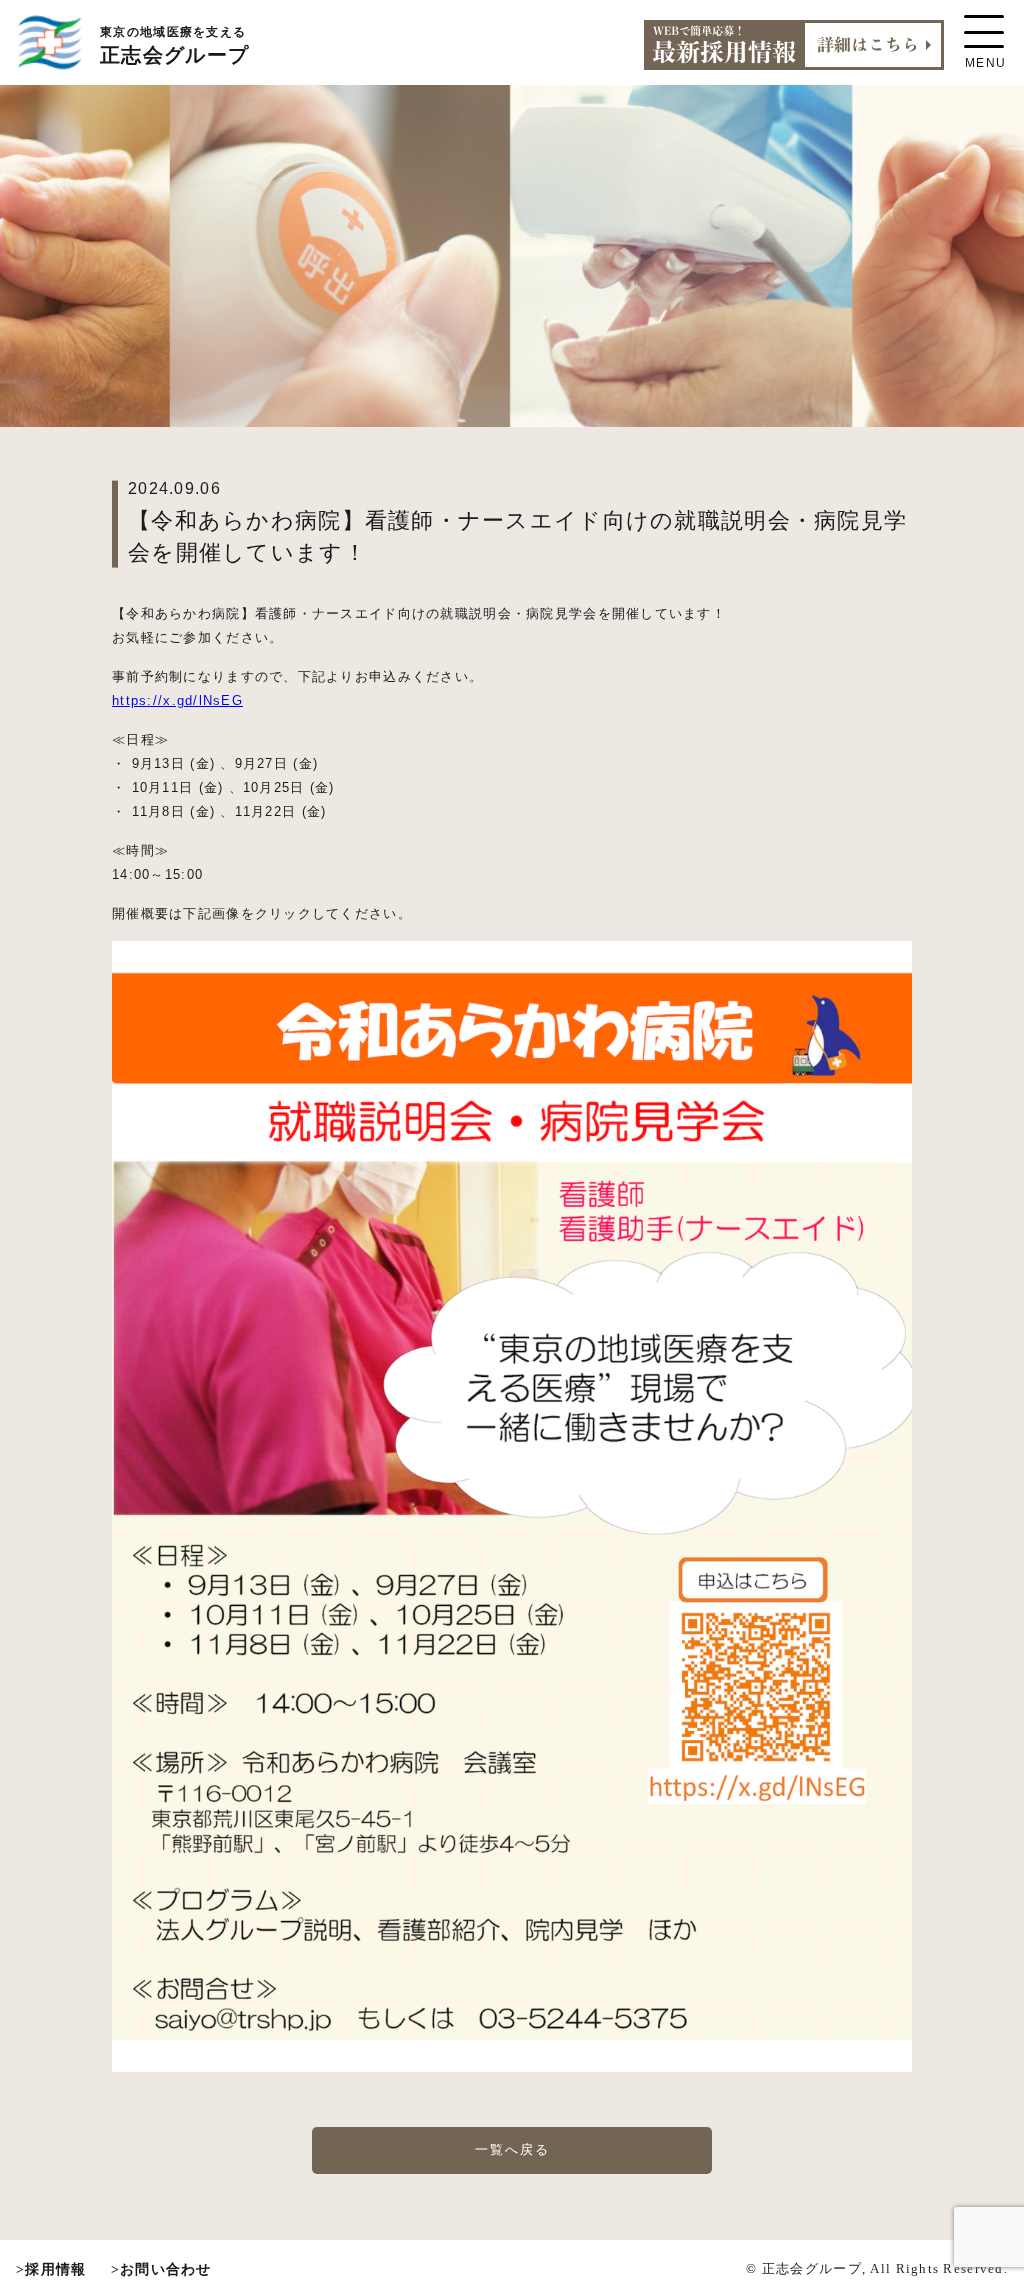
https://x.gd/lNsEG (177, 700)
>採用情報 (51, 2269)
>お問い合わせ (161, 2269)
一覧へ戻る (512, 2149)
